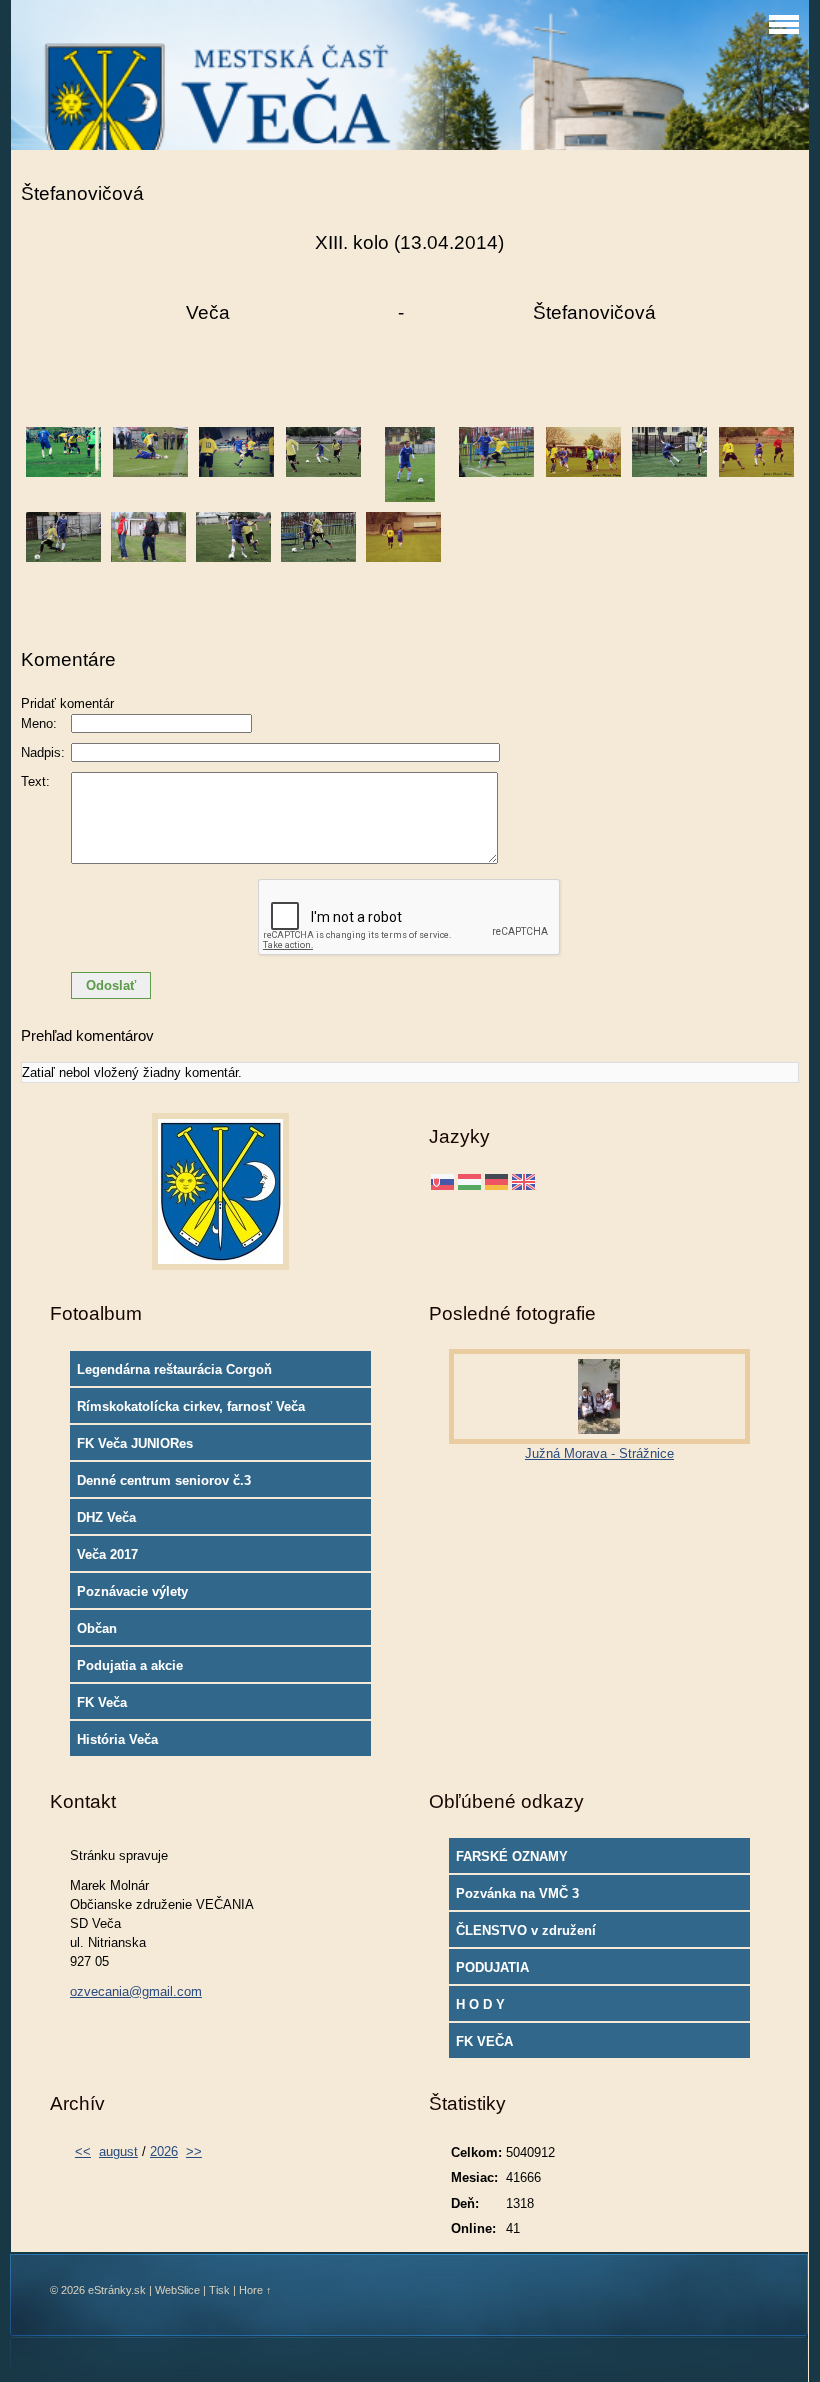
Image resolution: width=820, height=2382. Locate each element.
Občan (97, 1628)
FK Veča (102, 1702)
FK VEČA (484, 2041)
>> (194, 2151)
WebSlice (177, 2290)
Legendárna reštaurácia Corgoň (174, 1369)
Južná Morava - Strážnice (599, 1453)
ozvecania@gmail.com (136, 1991)
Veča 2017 (107, 1554)
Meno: (39, 723)
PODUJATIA (492, 1967)
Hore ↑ (255, 2290)
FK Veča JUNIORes (135, 1443)
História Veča (117, 1739)
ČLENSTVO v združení (526, 1930)
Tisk (219, 2290)
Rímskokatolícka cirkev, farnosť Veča (191, 1406)
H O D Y (480, 2004)
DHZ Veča (106, 1517)
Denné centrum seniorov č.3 (164, 1480)
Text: (35, 781)
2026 (164, 2151)
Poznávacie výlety (132, 1591)
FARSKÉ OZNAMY (512, 1856)
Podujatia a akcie (130, 1665)
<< (83, 2151)
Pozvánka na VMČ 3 (517, 1893)
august (118, 2151)
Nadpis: (43, 752)
